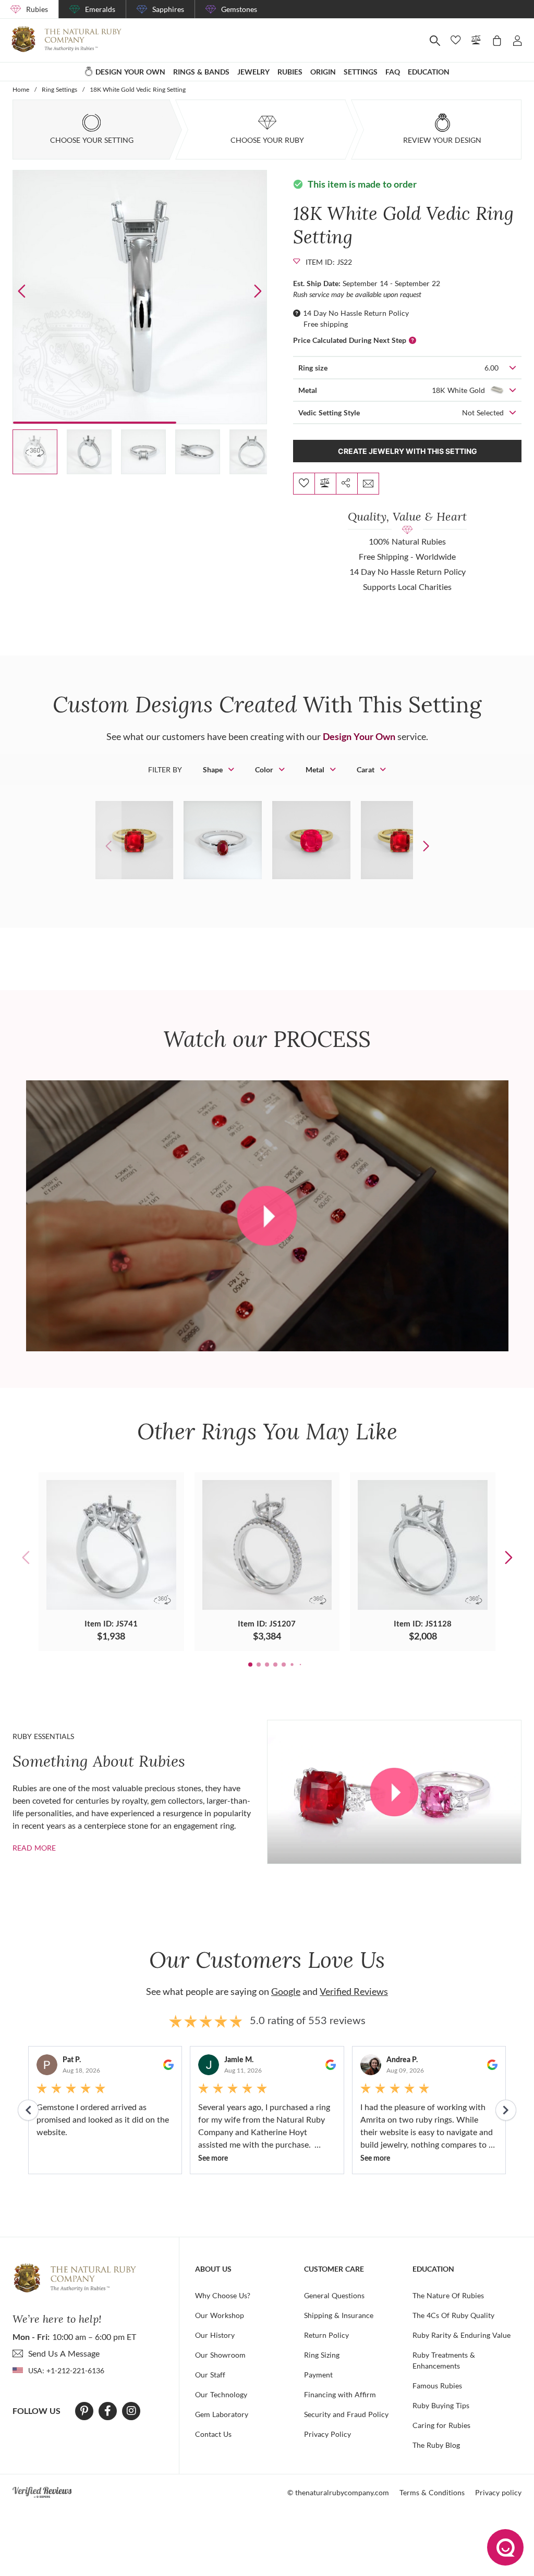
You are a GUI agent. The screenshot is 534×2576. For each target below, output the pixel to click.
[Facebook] (108, 2411)
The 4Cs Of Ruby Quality (453, 2315)
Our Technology (221, 2394)
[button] (258, 291)
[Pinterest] (84, 2411)
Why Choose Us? (223, 2295)
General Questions (334, 2295)
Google (286, 1991)
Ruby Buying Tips (441, 2405)
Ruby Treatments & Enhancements (444, 2360)
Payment (318, 2375)
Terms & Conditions (432, 2492)
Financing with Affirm (340, 2394)
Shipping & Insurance (339, 2315)
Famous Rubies (437, 2386)
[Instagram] (131, 2411)
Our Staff (210, 2375)
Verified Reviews (354, 1991)
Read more (34, 1848)
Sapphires (168, 9)
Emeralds (100, 9)
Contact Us (213, 2434)
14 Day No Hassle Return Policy (356, 313)
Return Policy (326, 2335)
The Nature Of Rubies (448, 2295)
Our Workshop (220, 2315)
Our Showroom (220, 2355)
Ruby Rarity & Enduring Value (462, 2335)
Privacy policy (498, 2492)
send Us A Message (64, 2353)
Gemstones (239, 9)
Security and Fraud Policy (346, 2414)
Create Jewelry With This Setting (408, 451)
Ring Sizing (322, 2355)
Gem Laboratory (222, 2414)
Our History (215, 2335)
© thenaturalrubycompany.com (338, 2492)
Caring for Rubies (441, 2425)
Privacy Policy (327, 2434)
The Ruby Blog (436, 2445)
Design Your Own (359, 736)
